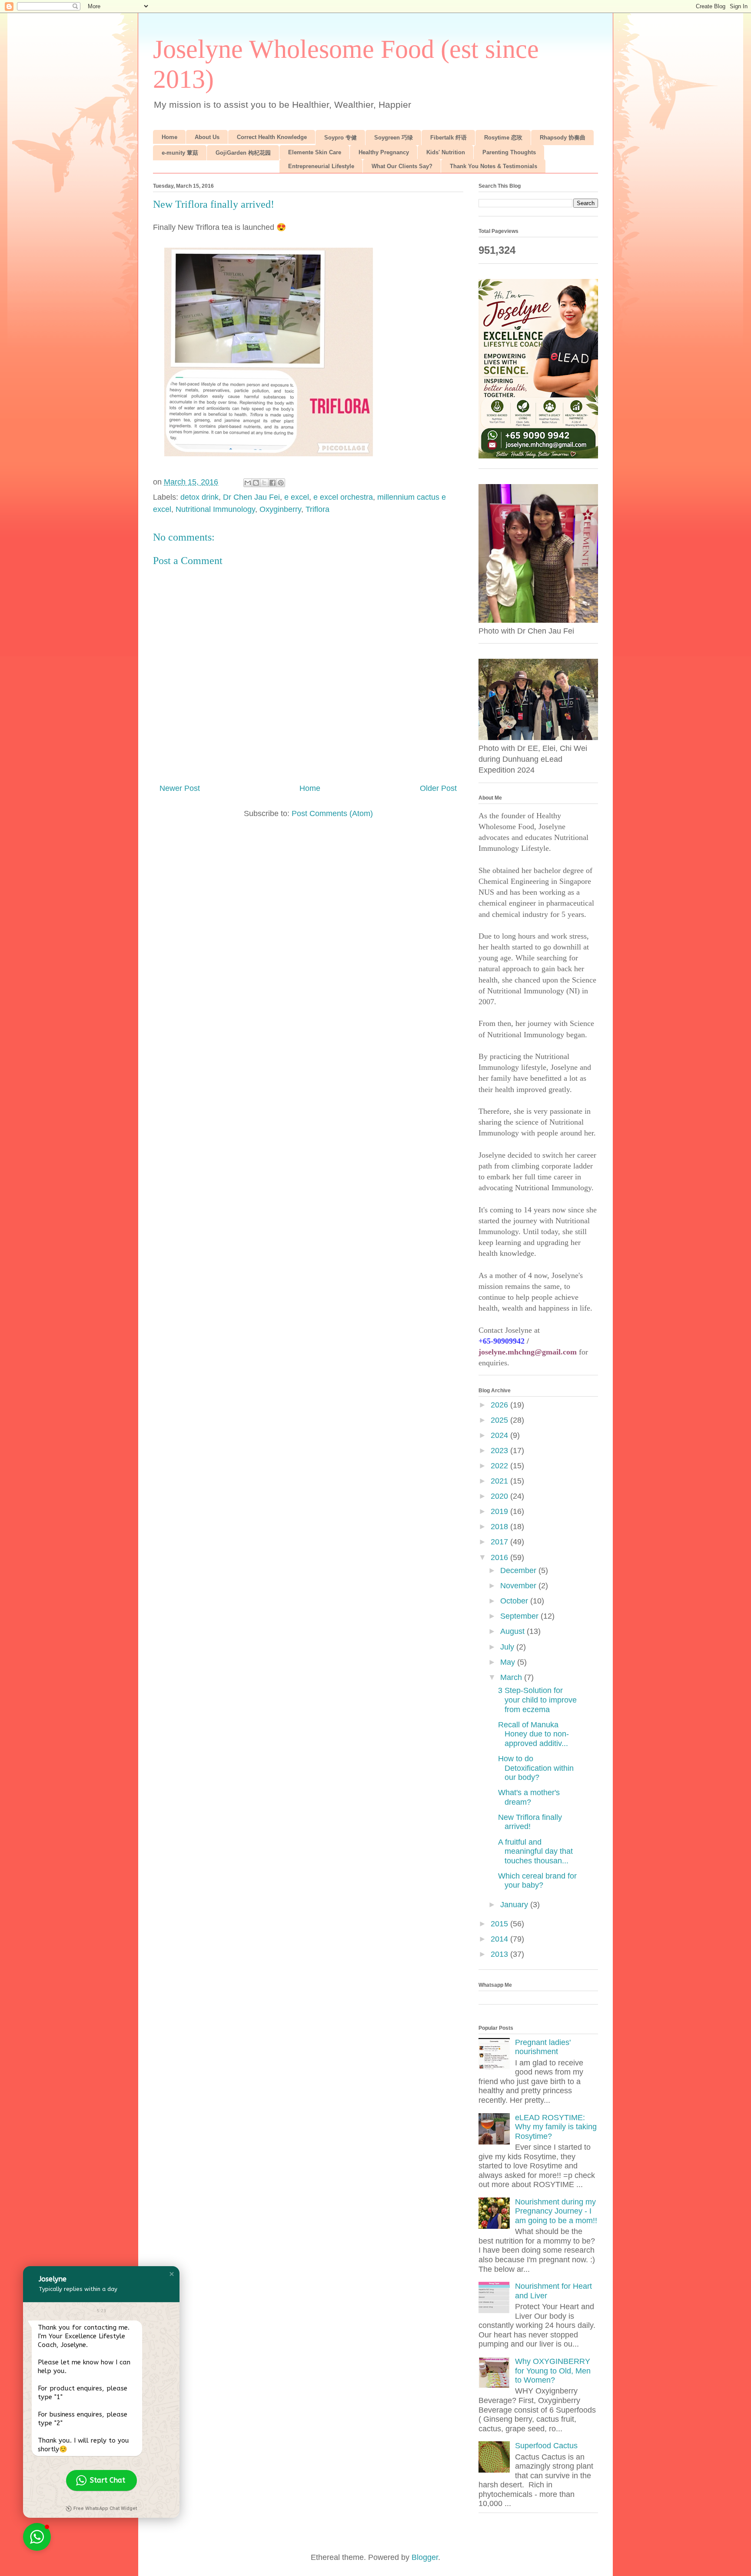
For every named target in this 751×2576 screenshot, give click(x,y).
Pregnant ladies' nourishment (543, 2047)
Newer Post (180, 788)
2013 (500, 1954)
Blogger (425, 2557)
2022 (500, 1466)
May (509, 1662)
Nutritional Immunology (215, 509)
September (520, 1616)
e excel (297, 497)
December (519, 1570)
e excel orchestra (343, 497)
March (512, 1677)
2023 (500, 1451)
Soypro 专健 (341, 138)
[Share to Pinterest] (281, 483)
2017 (500, 1542)
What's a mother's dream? (529, 1797)
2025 (500, 1420)
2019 (500, 1511)
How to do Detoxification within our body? (536, 1768)
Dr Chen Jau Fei (251, 497)
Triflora (317, 509)
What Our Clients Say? (402, 166)
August (513, 1631)
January (515, 1905)
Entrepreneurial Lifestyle (321, 166)
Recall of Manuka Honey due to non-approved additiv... (533, 1734)
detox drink (199, 497)
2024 (500, 1435)
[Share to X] (264, 483)
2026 (500, 1405)
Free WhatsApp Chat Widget (105, 2508)
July (508, 1647)
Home (169, 137)
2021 (500, 1481)
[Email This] (248, 483)
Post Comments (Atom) (332, 813)
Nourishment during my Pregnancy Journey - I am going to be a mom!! (556, 2211)
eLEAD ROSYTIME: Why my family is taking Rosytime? (556, 2127)
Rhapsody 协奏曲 (563, 138)
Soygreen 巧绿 (394, 138)
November (519, 1586)
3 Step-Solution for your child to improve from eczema (537, 1700)
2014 (500, 1939)
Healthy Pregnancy (384, 152)
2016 (500, 1557)
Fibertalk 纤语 (449, 138)
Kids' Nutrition (446, 152)
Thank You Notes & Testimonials (493, 166)
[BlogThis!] (256, 483)
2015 (500, 1924)
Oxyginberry (280, 509)
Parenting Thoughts (509, 152)
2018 (500, 1527)
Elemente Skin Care (315, 152)
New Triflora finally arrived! (530, 1822)
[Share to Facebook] (272, 483)
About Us (207, 137)
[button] (172, 2274)
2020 (500, 1496)
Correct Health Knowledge (272, 137)
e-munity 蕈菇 (180, 153)
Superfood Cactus (546, 2446)
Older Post (438, 788)
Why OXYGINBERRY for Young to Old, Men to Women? (553, 2371)
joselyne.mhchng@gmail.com (528, 1352)
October (515, 1601)
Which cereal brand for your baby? (537, 1881)
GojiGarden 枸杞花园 (243, 153)
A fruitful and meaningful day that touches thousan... (535, 1851)
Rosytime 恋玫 (503, 138)
